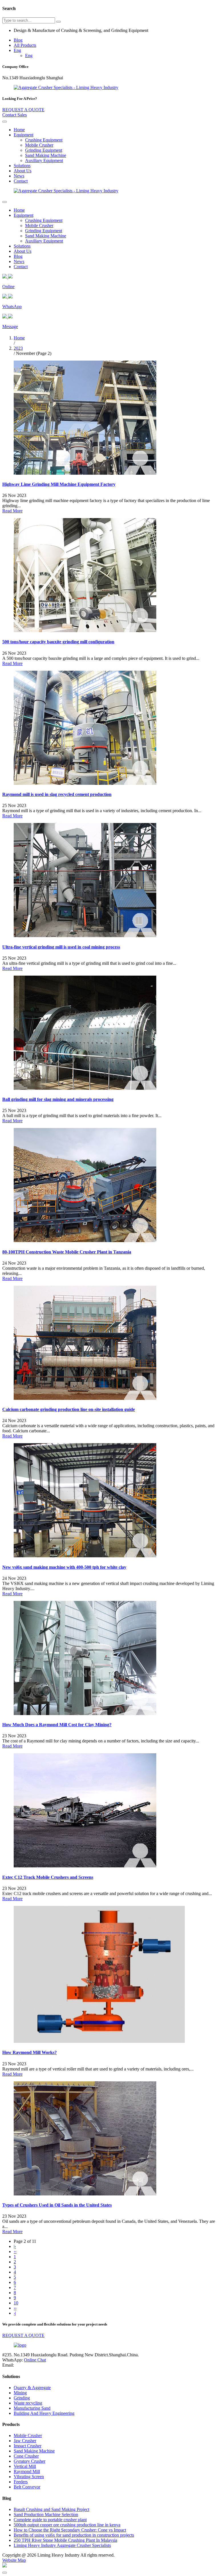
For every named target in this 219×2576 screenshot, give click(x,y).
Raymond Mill (27, 2471)
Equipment (24, 135)
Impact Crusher (28, 2446)
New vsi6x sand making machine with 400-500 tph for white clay (64, 1567)
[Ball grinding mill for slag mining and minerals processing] (85, 1088)
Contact (21, 181)
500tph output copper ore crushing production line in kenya (67, 2525)
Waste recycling (28, 2403)
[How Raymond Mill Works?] (99, 2041)
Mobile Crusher (39, 145)
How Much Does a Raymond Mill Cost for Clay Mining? (57, 1725)
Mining (20, 2393)
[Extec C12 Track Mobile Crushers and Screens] (85, 1866)
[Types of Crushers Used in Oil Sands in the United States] (85, 2194)
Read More (12, 511)
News (19, 176)
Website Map (14, 2560)
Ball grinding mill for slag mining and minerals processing (58, 1099)
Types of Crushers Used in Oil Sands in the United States (57, 2205)
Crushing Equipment (44, 140)
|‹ (15, 2246)
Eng (17, 50)
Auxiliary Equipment (44, 160)
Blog (18, 40)
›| (15, 2313)
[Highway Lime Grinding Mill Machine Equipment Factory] (85, 473)
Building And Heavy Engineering (44, 2413)
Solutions (22, 166)
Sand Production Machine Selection (46, 2515)
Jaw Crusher (25, 2441)
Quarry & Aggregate (32, 2388)
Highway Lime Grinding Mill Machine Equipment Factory (59, 484)
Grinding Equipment (44, 150)
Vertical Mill (25, 2466)
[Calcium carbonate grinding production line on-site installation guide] (85, 1398)
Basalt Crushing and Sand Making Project (51, 2509)
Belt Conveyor (27, 2487)
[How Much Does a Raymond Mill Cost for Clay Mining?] (85, 1713)
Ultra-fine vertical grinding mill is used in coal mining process (61, 947)
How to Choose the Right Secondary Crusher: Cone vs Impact (70, 2530)
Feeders (21, 2482)
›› (15, 2308)
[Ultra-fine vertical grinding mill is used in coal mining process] (85, 936)
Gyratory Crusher (30, 2461)
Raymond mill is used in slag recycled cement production (57, 794)
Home (19, 130)
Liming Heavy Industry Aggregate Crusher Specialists (62, 2545)
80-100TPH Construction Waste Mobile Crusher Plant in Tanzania (67, 1252)
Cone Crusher (26, 2456)
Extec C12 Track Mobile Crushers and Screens (48, 1877)
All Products (25, 45)
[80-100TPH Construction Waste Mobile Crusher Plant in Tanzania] (85, 1241)
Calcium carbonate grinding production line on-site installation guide (69, 1409)
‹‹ (15, 2252)
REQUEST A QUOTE (23, 110)
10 (16, 2303)
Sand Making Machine (46, 155)
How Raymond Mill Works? (30, 2052)
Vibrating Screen (29, 2477)
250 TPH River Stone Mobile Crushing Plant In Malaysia (65, 2540)
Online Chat (35, 2360)
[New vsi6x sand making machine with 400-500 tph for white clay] (85, 1556)
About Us (23, 171)
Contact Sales (15, 115)
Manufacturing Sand (32, 2408)
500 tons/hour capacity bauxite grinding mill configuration (58, 642)
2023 (18, 348)
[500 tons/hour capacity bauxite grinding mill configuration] (85, 631)
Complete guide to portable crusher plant (50, 2520)
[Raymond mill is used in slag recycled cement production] (85, 783)
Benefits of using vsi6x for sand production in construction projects (74, 2535)
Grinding (22, 2398)
